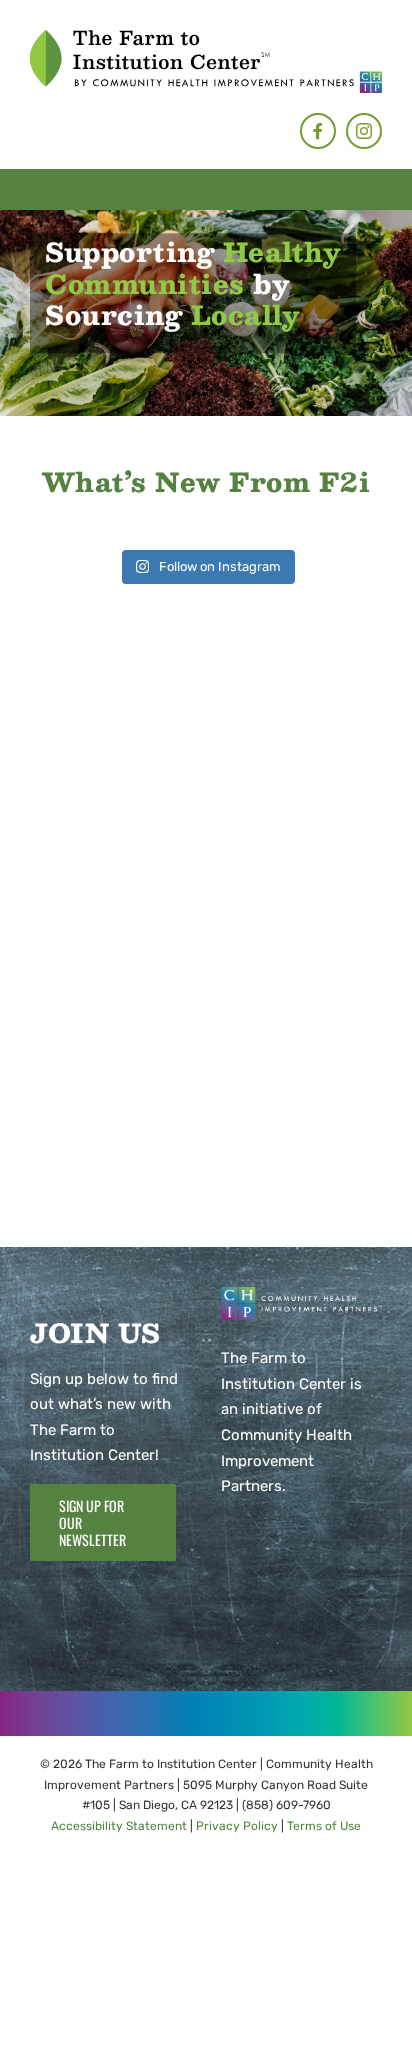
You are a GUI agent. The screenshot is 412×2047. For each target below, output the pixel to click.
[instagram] (364, 131)
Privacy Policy (237, 1826)
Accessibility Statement (119, 1826)
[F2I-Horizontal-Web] (206, 37)
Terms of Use (324, 1826)
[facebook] (318, 131)
